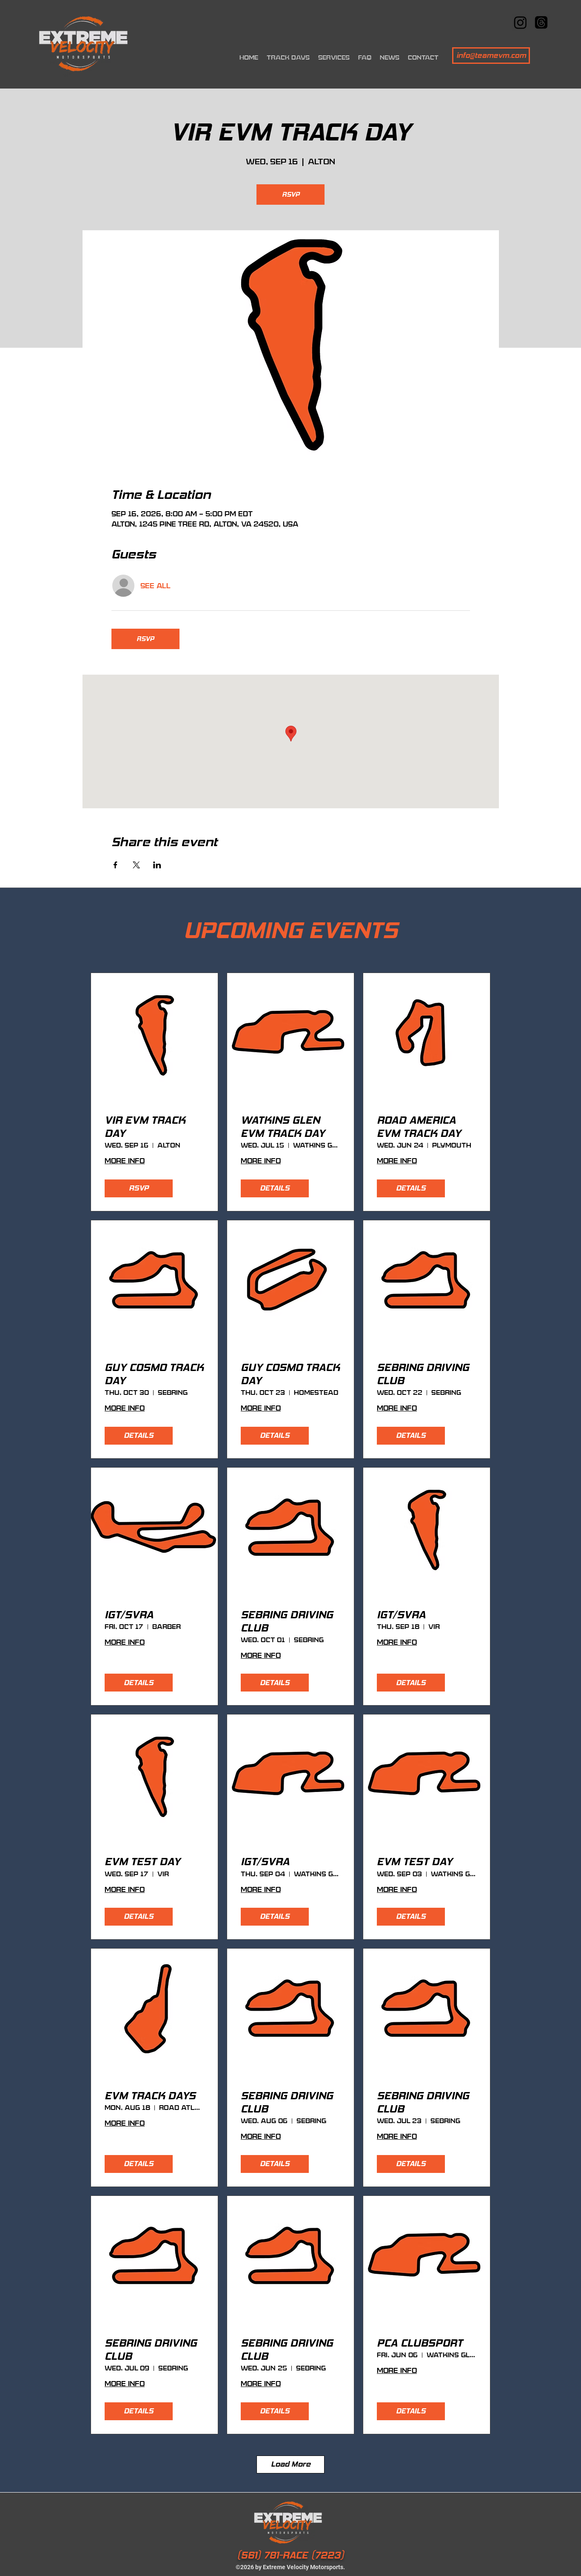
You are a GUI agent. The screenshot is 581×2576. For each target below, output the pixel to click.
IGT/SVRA (129, 1615)
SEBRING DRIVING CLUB (423, 1374)
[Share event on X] (136, 865)
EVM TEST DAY (142, 1862)
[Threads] (541, 22)
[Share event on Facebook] (115, 865)
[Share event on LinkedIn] (157, 865)
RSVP (291, 194)
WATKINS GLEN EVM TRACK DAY (283, 1127)
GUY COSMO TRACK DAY (154, 1374)
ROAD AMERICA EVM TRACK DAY (419, 1127)
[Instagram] (520, 22)
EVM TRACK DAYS (150, 2096)
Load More (291, 2464)
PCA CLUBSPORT (420, 2343)
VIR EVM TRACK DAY (145, 1127)
